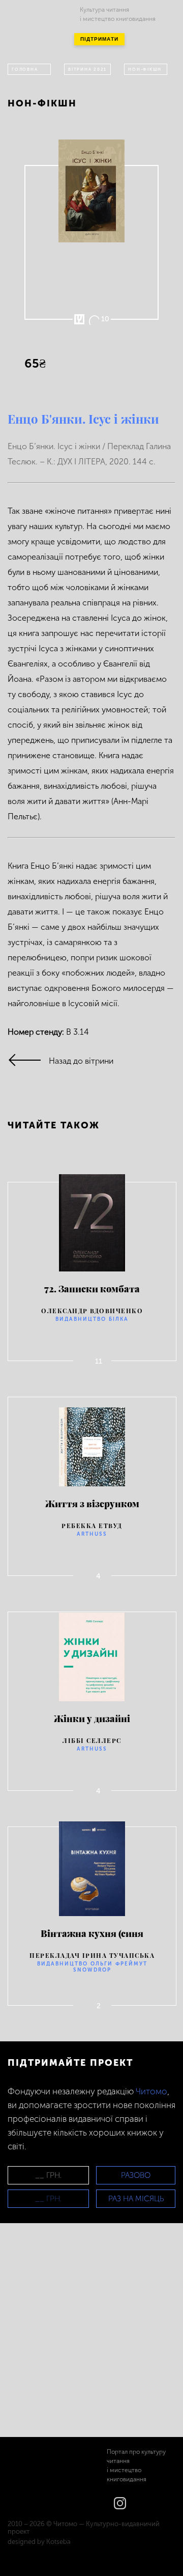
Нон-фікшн (145, 69)
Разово (136, 2175)
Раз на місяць (136, 2199)
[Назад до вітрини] (28, 1061)
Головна (25, 69)
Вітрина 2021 (87, 69)
